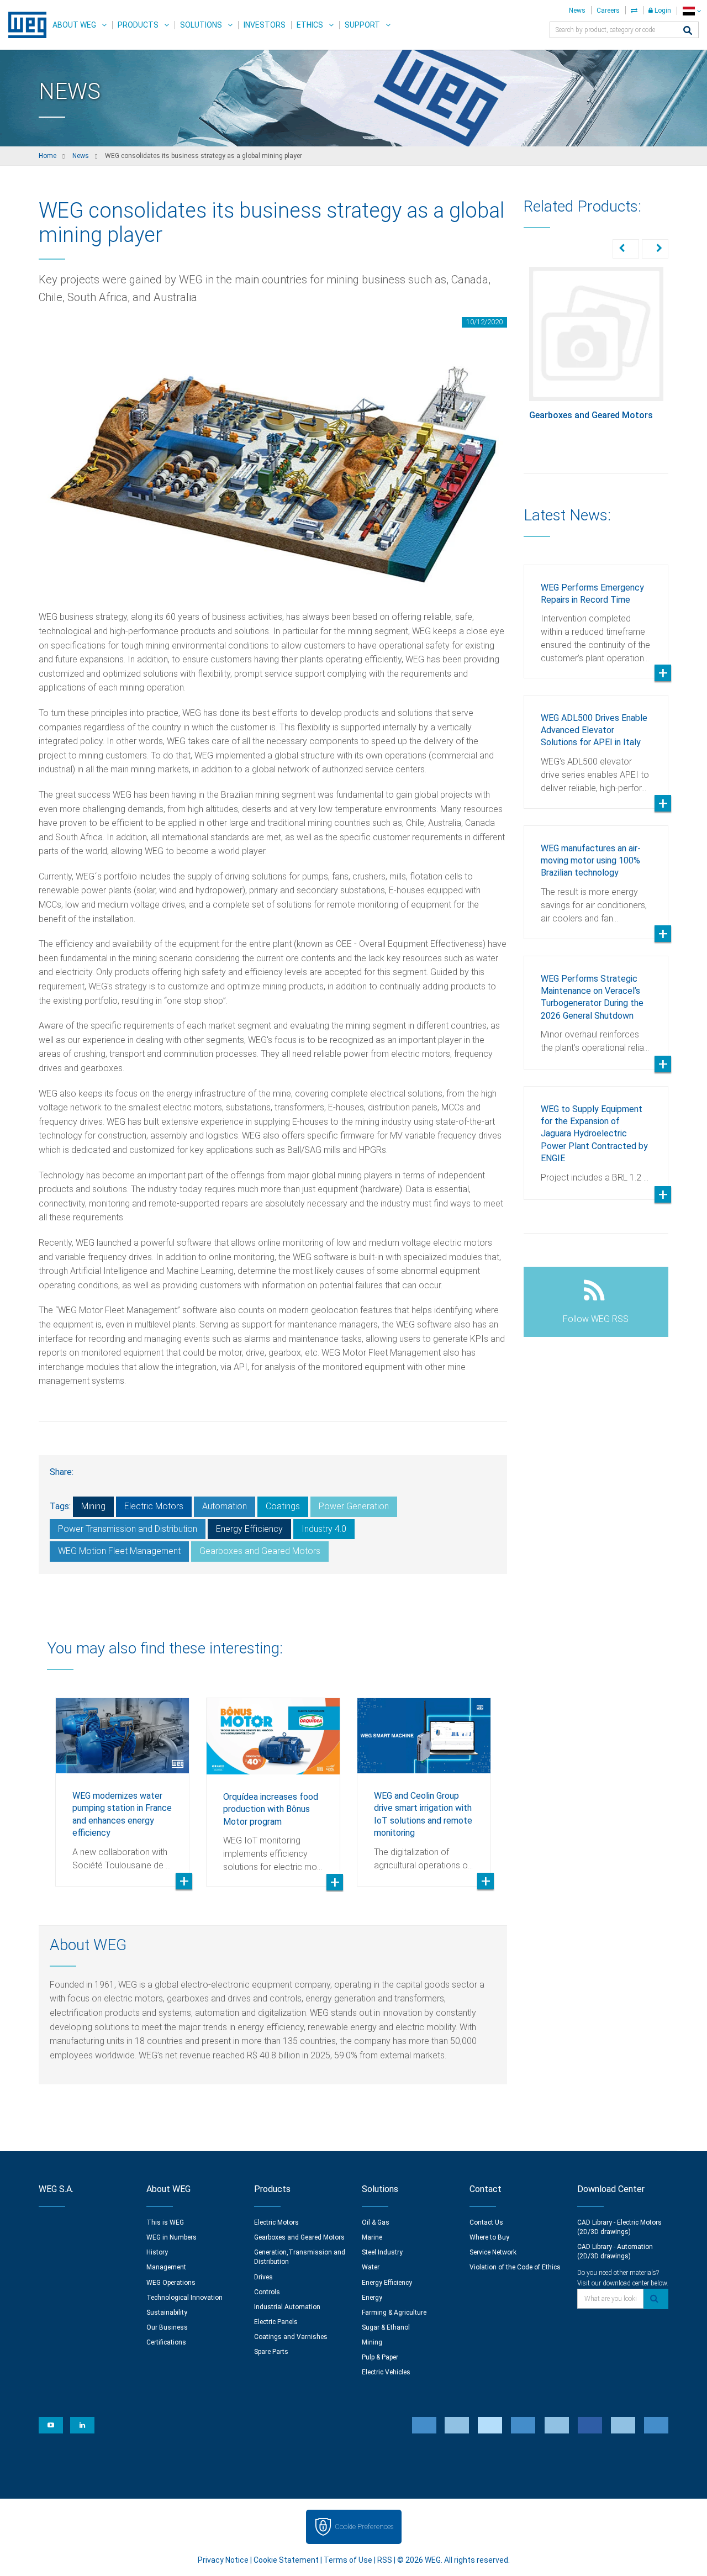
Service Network (493, 2252)
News (577, 10)
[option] (122, 1784)
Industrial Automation (287, 2307)
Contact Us (486, 2222)
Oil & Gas (376, 2222)
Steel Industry (382, 2252)
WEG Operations (171, 2283)
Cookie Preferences (364, 2527)
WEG (23, 25)
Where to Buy (489, 2237)
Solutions (201, 25)
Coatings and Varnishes (291, 2337)
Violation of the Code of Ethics (515, 2267)
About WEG (74, 25)
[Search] (688, 31)
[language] (692, 11)
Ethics (310, 25)
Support (362, 25)
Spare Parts (271, 2352)
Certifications (166, 2342)
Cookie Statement (286, 2560)
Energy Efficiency (249, 1529)
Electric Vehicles (386, 2372)
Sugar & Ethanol (386, 2327)
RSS (385, 2560)
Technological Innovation (184, 2298)
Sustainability (167, 2312)
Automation (225, 1506)
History (157, 2252)
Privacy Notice (223, 2560)
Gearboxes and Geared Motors (260, 1551)
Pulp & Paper (380, 2357)
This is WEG (165, 2222)
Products (138, 25)
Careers (608, 10)
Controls (267, 2292)
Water (371, 2267)
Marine (372, 2237)
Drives (263, 2277)
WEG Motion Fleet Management (119, 1551)
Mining (93, 1506)
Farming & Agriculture (394, 2312)
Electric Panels (276, 2322)
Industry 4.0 (324, 1529)
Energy (372, 2298)
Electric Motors (154, 1506)
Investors (265, 25)
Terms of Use (348, 2560)
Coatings (283, 1506)
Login (662, 10)
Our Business (167, 2327)
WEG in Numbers (172, 2237)
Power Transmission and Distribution (128, 1529)
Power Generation (354, 1506)
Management (166, 2267)
